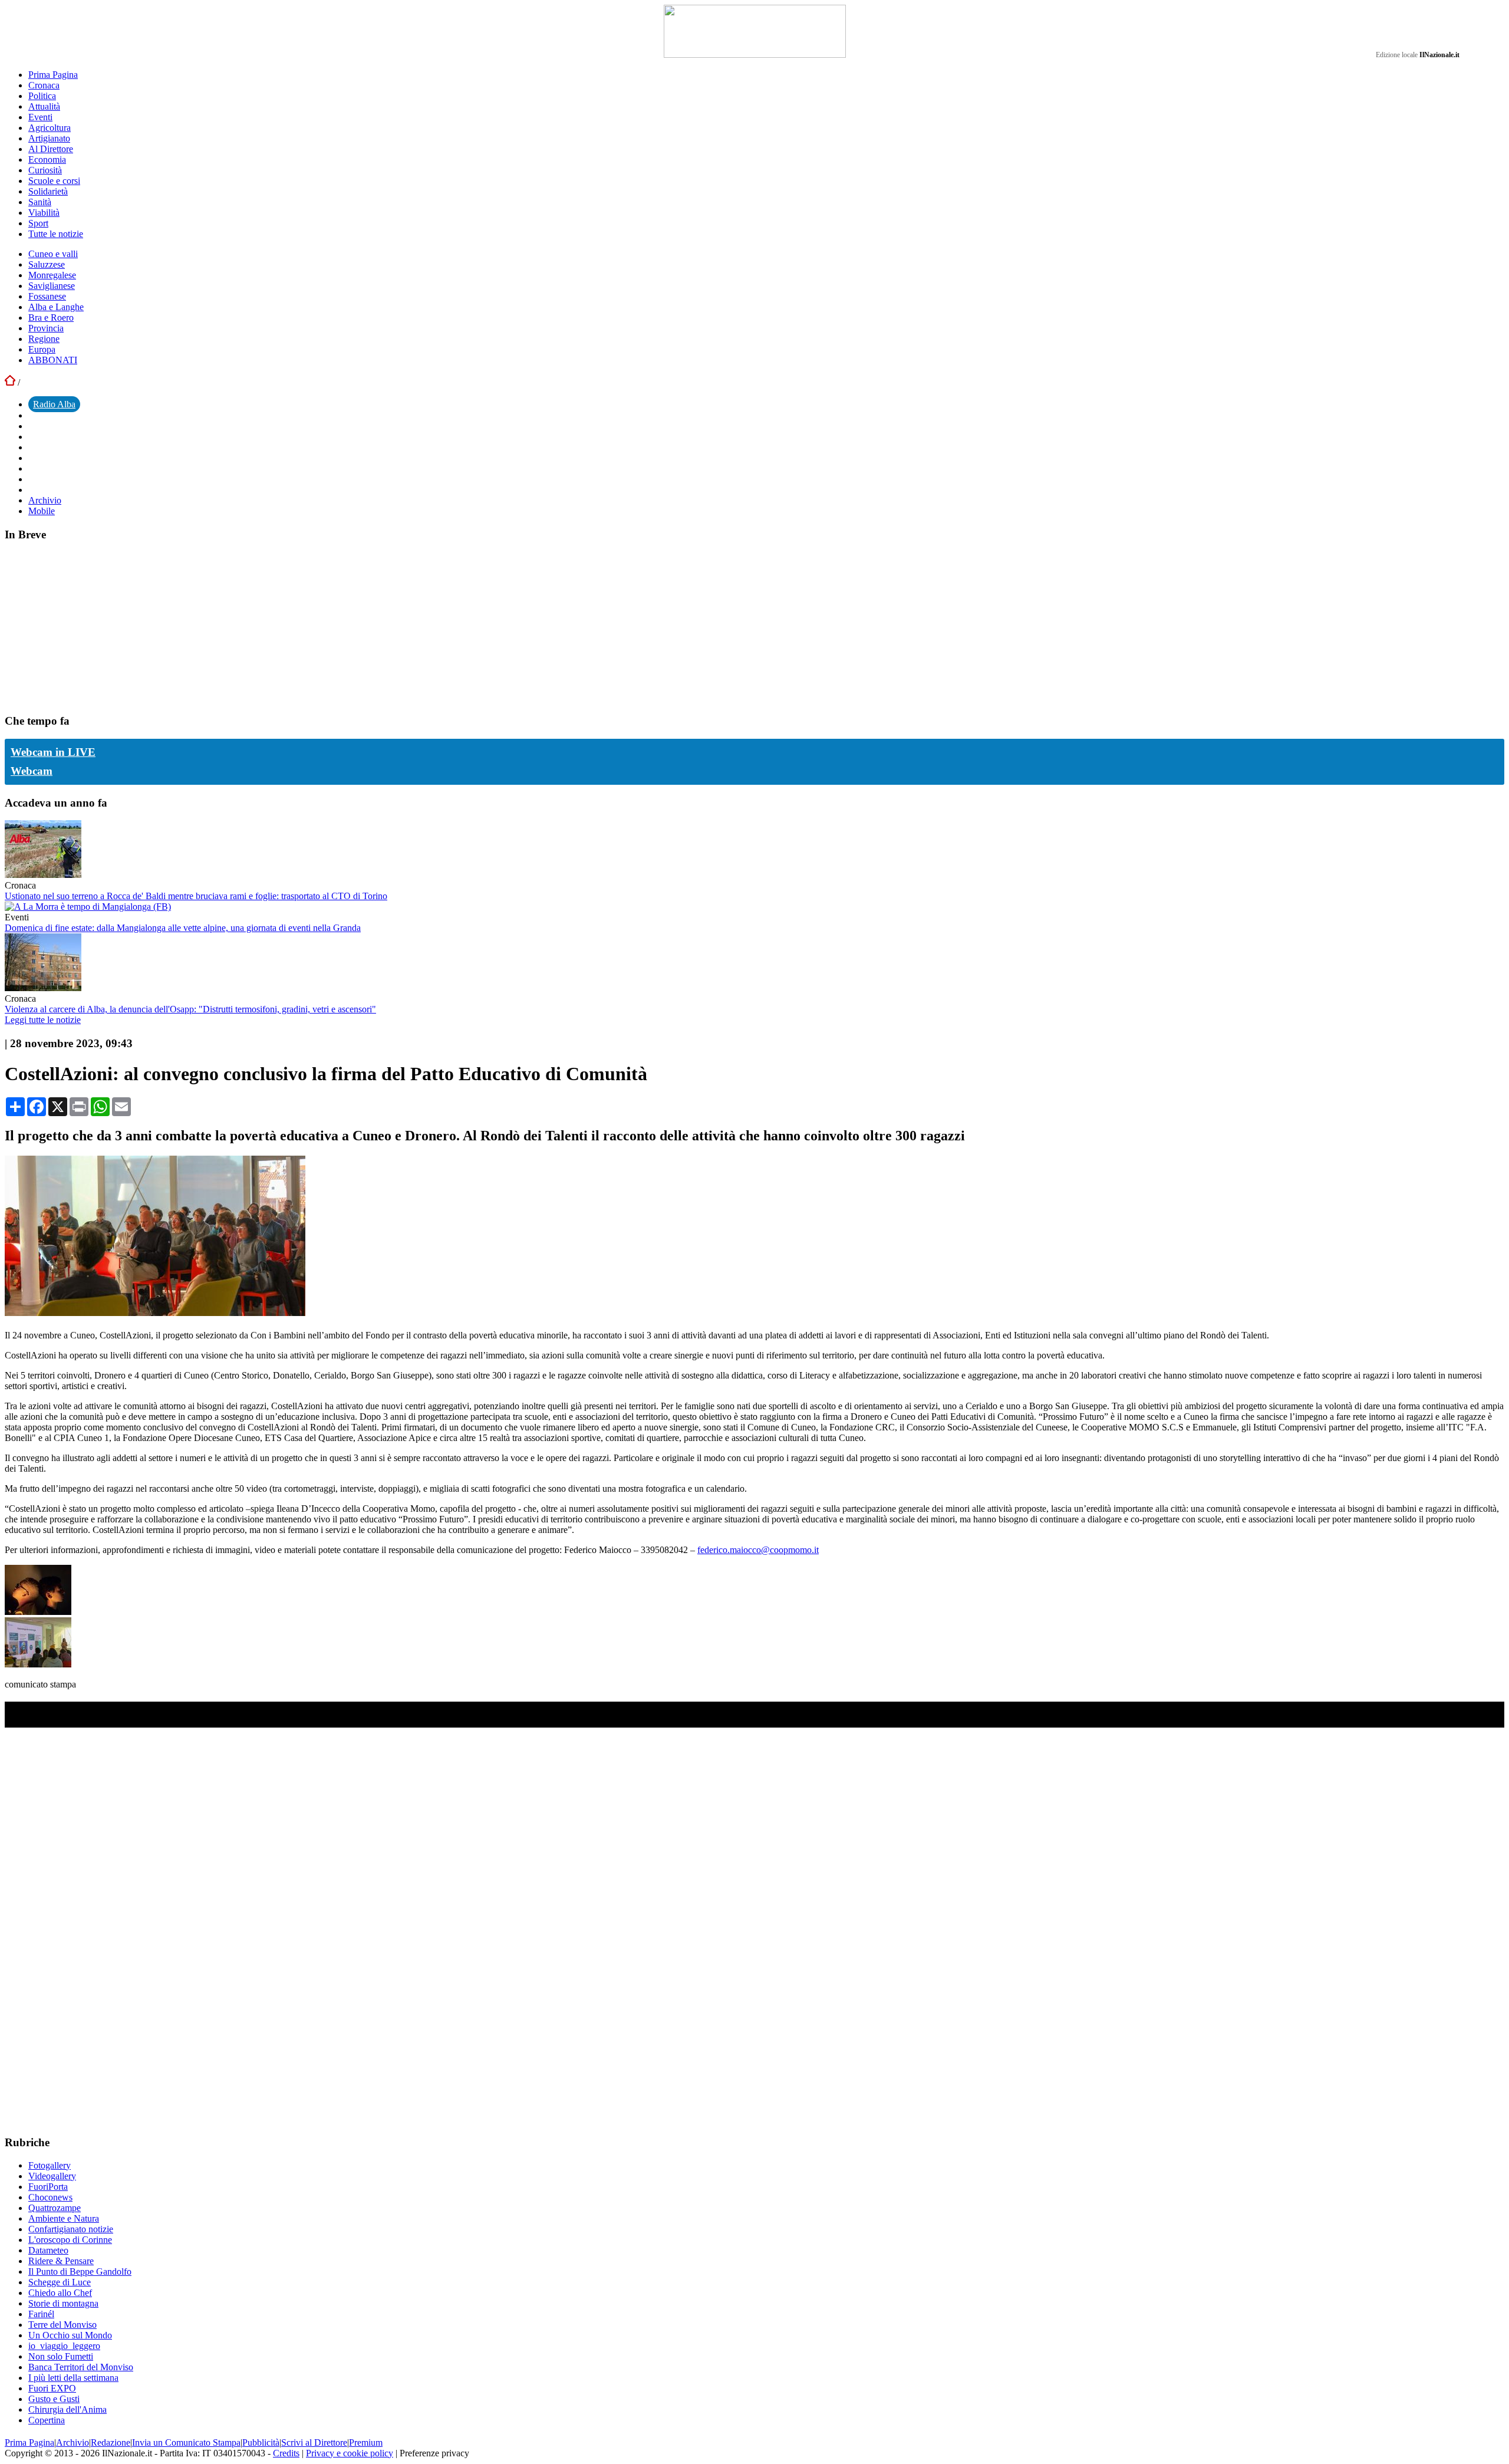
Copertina (47, 2420)
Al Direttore (51, 149)
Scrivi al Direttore (314, 2442)
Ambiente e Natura (64, 2218)
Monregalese (52, 275)
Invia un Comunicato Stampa (186, 2442)
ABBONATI (53, 360)
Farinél (41, 2314)
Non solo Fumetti (61, 2356)
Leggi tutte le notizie (43, 1020)
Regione (44, 339)
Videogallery (52, 2176)
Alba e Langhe (56, 307)
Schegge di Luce (60, 2282)
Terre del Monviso (62, 2325)
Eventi (40, 117)
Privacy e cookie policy (350, 2453)
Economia (47, 159)
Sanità (40, 202)
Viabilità (44, 213)
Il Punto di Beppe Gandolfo (80, 2271)
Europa (42, 349)
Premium (366, 2442)
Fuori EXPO (52, 2388)
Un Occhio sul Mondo (70, 2335)
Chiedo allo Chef (60, 2293)
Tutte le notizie (56, 234)
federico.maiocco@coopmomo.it (758, 1550)
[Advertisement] (93, 627)
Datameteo (48, 2250)
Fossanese (47, 296)
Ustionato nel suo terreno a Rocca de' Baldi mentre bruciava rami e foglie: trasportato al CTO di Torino (196, 896)
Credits (286, 2453)
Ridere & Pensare (61, 2261)
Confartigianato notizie (71, 2229)
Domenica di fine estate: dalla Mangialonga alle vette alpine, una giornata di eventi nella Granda (183, 928)
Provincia (46, 328)
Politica (42, 96)
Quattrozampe (55, 2208)
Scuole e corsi (54, 181)
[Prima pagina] (10, 382)
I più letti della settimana (73, 2378)
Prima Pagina (53, 75)
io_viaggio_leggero (64, 2346)
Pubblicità (261, 2442)
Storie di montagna (63, 2303)
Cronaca (44, 85)
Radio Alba (54, 404)
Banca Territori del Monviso (81, 2367)
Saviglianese (52, 286)
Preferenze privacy (434, 2453)
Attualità (44, 106)
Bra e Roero (51, 318)
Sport (38, 223)
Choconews (50, 2197)
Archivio (45, 500)
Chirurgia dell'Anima (67, 2409)
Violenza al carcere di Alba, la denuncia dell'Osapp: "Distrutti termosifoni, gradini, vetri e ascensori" (190, 1009)
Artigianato (49, 138)
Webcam (32, 771)
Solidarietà (48, 191)
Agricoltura (50, 128)
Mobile (42, 511)
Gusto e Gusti (54, 2399)
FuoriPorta (48, 2187)
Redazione (111, 2442)
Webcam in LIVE (53, 752)
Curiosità (45, 170)
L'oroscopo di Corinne (70, 2240)
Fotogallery (50, 2165)
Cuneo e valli (53, 254)
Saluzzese (47, 264)
